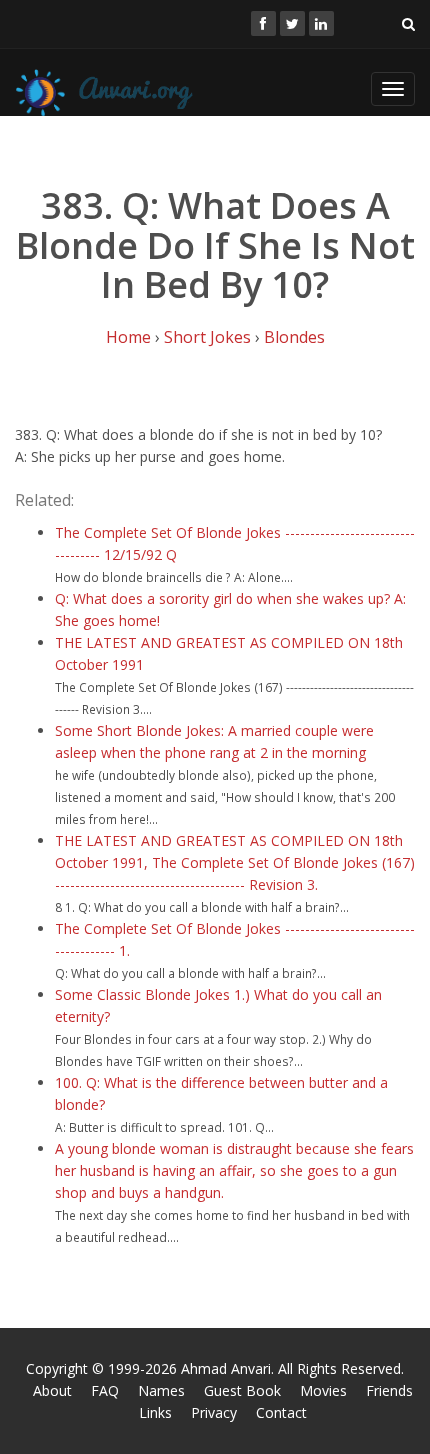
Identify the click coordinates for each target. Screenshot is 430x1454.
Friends (389, 1390)
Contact (281, 1412)
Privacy (214, 1412)
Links (155, 1412)
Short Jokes (207, 337)
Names (161, 1390)
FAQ (105, 1390)
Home (128, 337)
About (52, 1390)
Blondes (294, 337)
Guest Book (242, 1390)
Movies (323, 1390)
